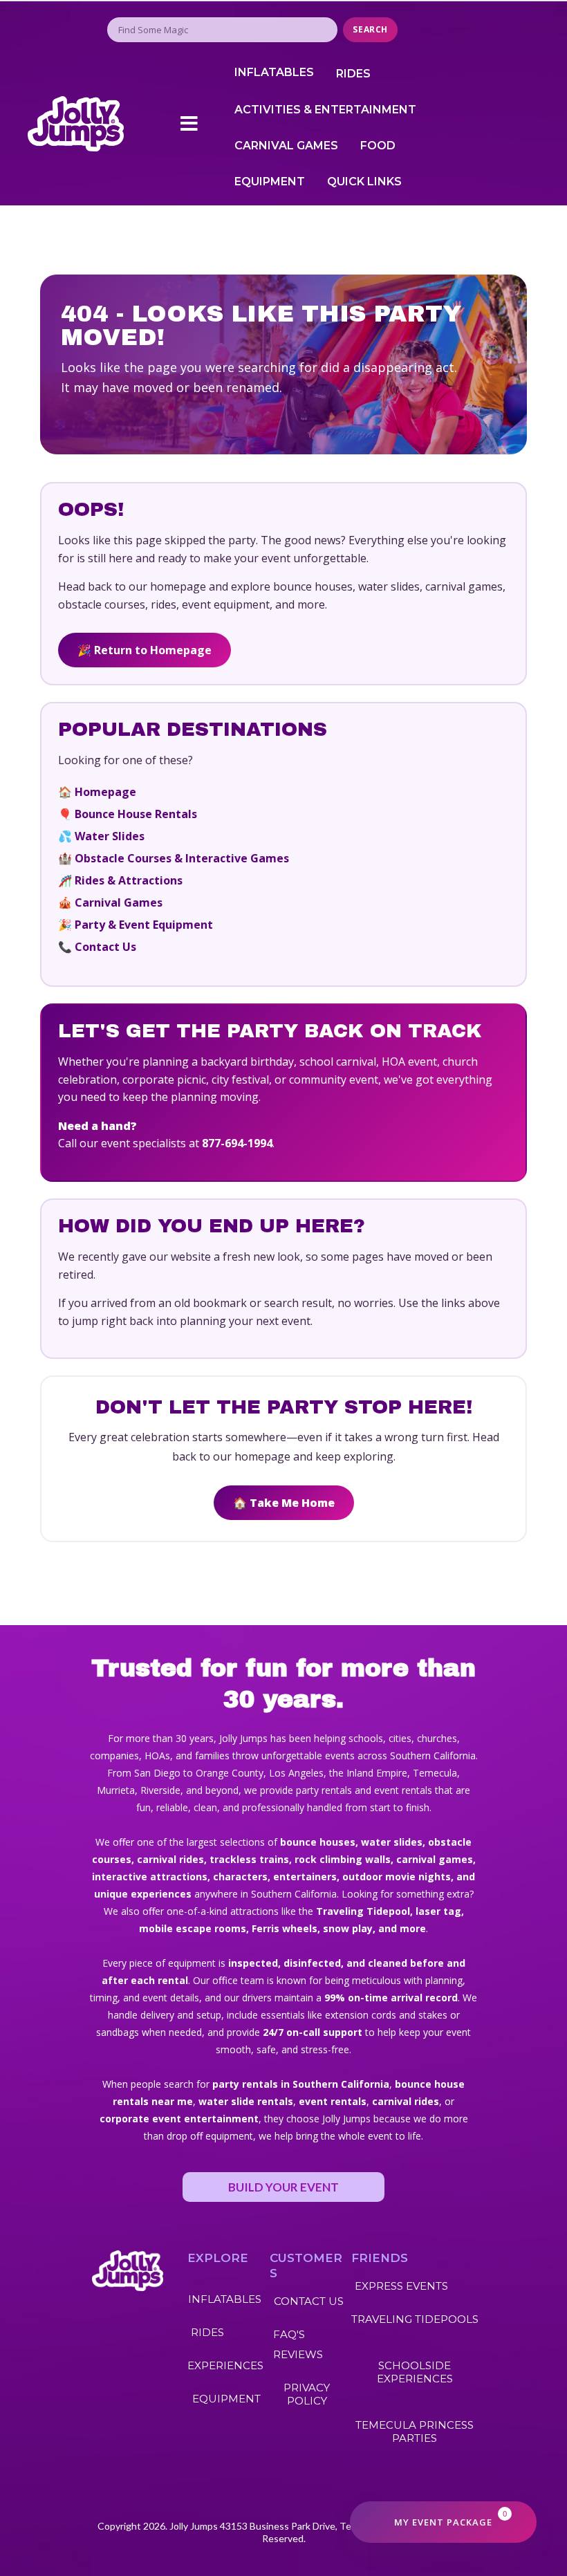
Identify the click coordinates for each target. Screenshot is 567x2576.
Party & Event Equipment (144, 925)
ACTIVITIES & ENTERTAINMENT (325, 110)
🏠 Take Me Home (284, 1503)
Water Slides (110, 836)
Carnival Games (119, 902)
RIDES (353, 74)
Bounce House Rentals (136, 814)
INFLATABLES (274, 72)
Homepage (105, 792)
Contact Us (105, 947)
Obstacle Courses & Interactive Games (182, 858)
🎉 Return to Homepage (145, 650)
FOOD (378, 146)
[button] (189, 124)
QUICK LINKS (364, 182)
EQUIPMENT (270, 182)
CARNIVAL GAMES (286, 146)
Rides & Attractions (129, 880)
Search (370, 29)
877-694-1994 (237, 1143)
